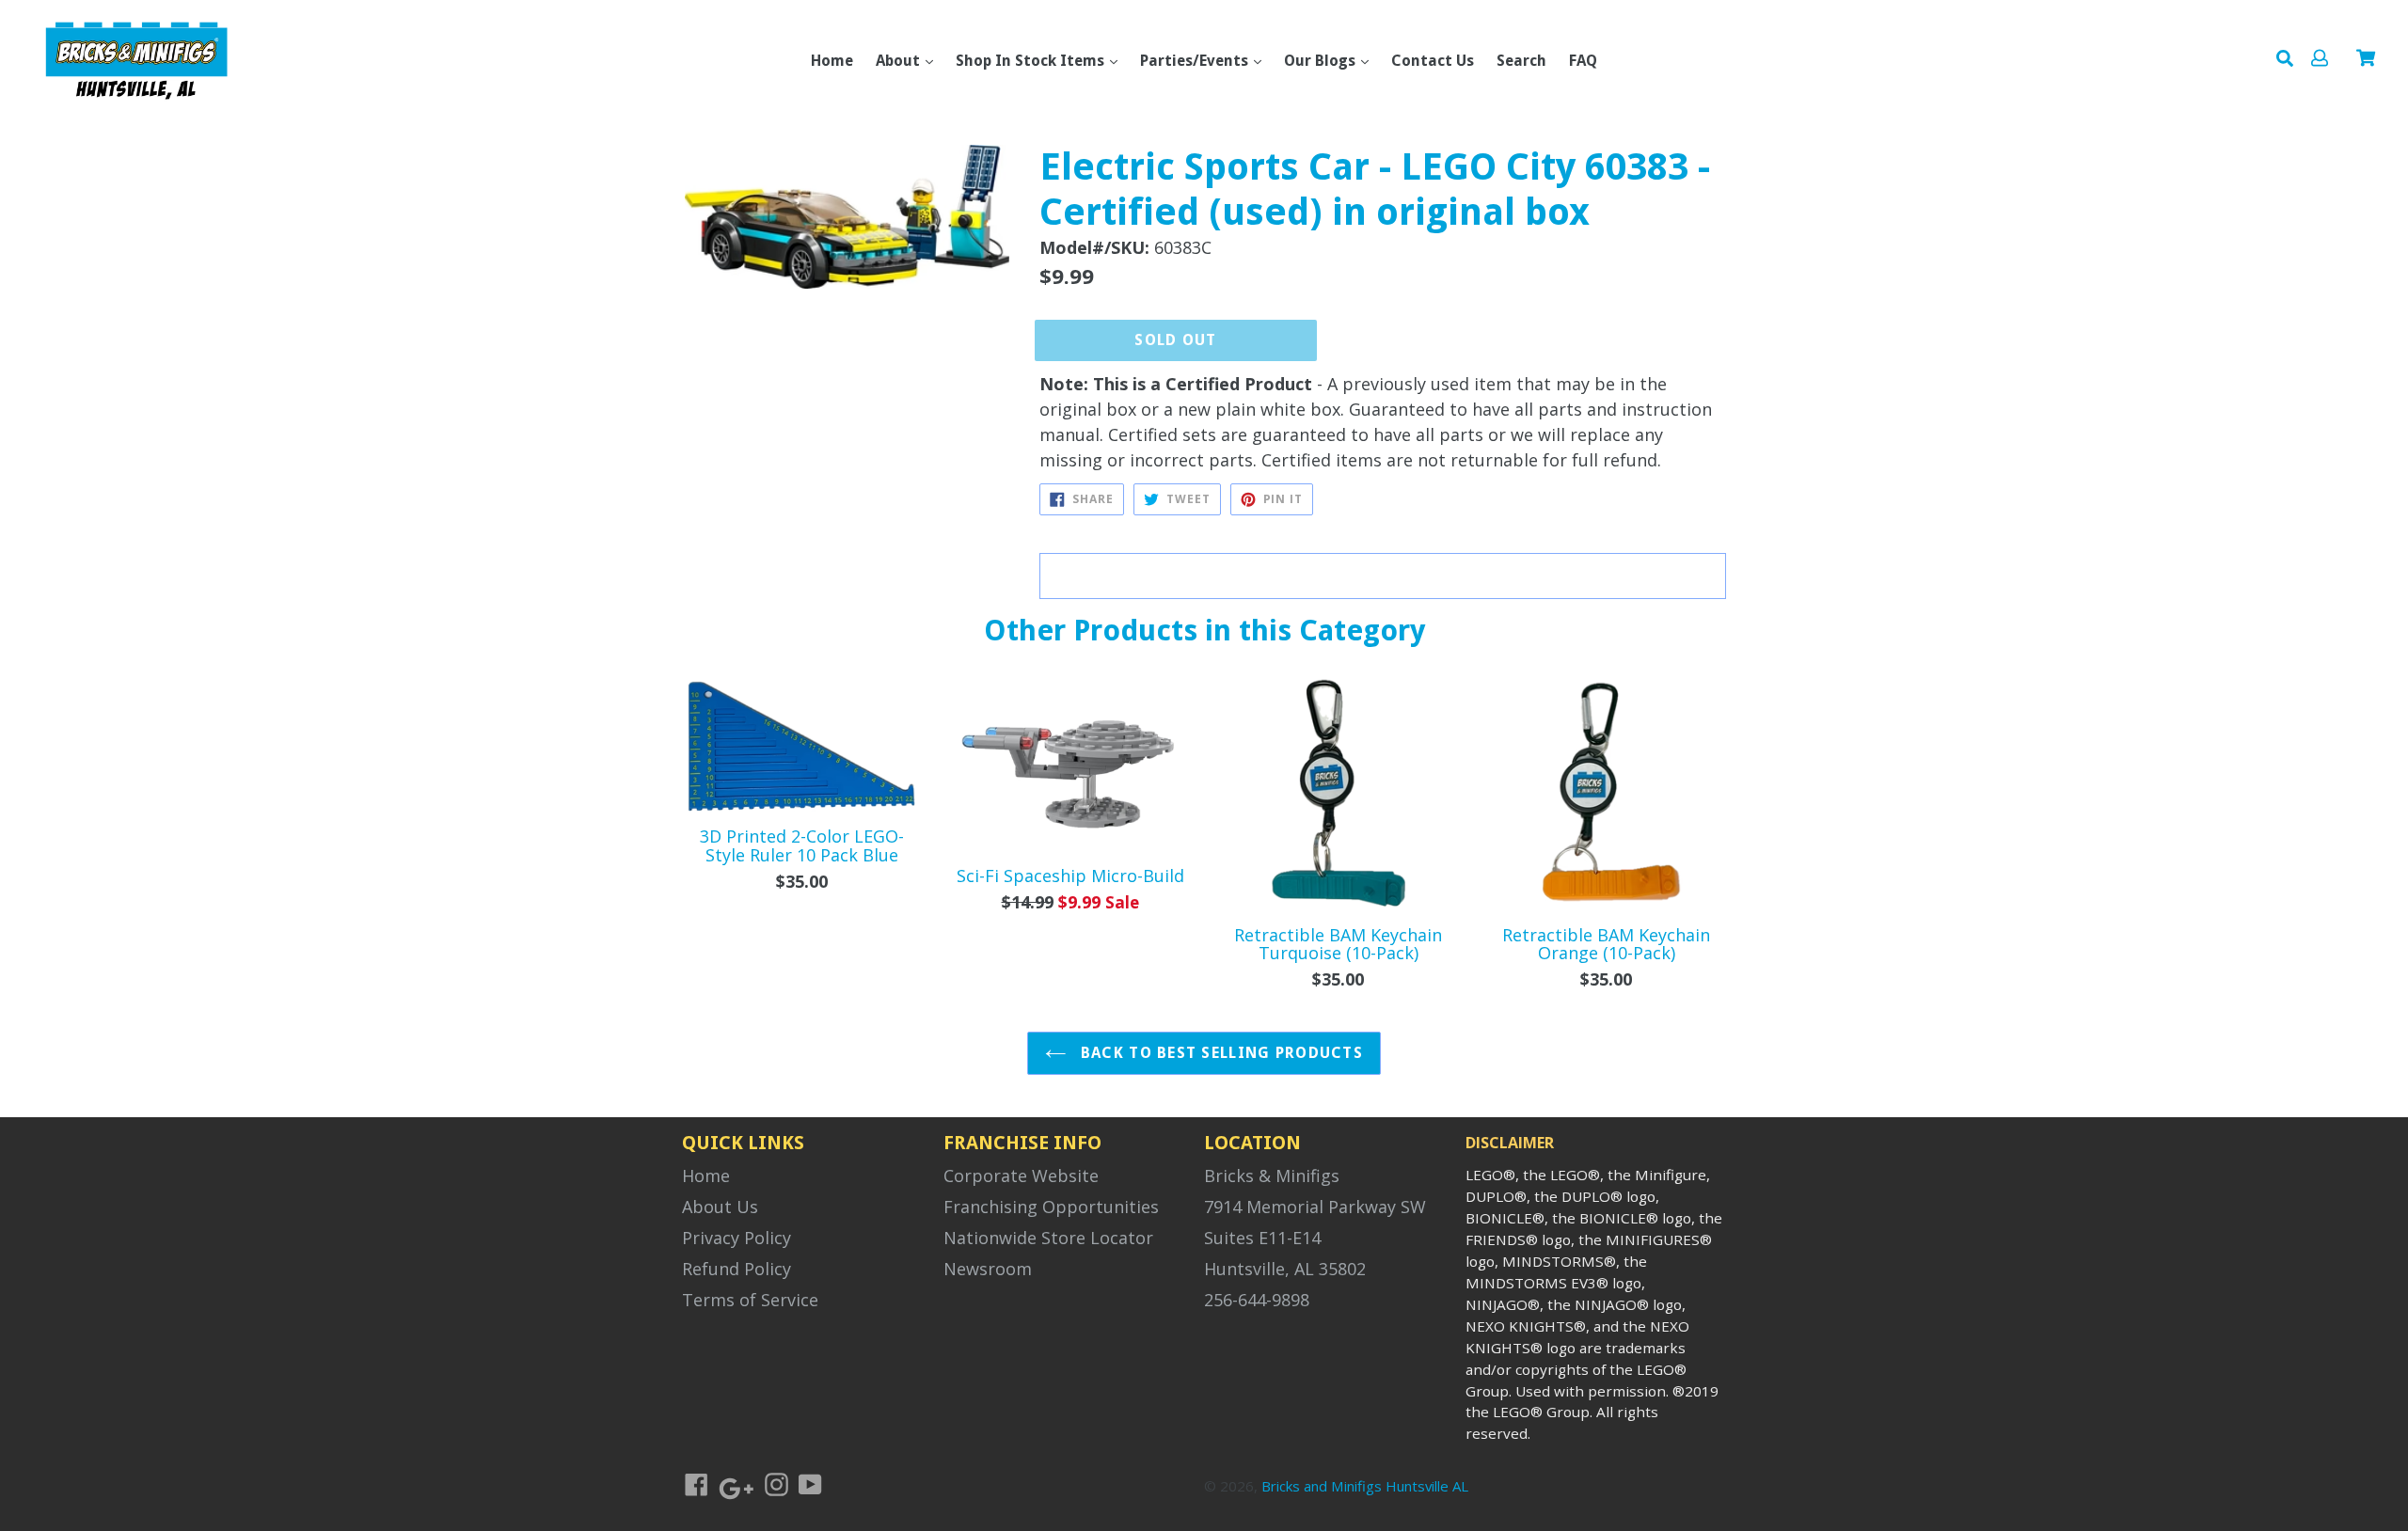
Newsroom (988, 1269)
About (900, 61)
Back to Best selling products (1220, 1053)
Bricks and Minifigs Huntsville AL (1365, 1486)
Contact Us (1433, 61)
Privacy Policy (737, 1238)
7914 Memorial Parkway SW (1315, 1207)
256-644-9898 (1257, 1300)
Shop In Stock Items (1032, 61)
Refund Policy (737, 1269)
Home (832, 61)
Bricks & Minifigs (1272, 1176)
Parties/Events (1196, 61)
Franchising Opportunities (1051, 1207)
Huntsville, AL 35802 (1285, 1269)
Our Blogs (1322, 61)
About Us (720, 1207)
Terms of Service (750, 1300)
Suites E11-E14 (1262, 1238)
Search (1521, 61)
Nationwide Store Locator (1048, 1238)
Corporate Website (1021, 1176)
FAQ (1583, 61)
